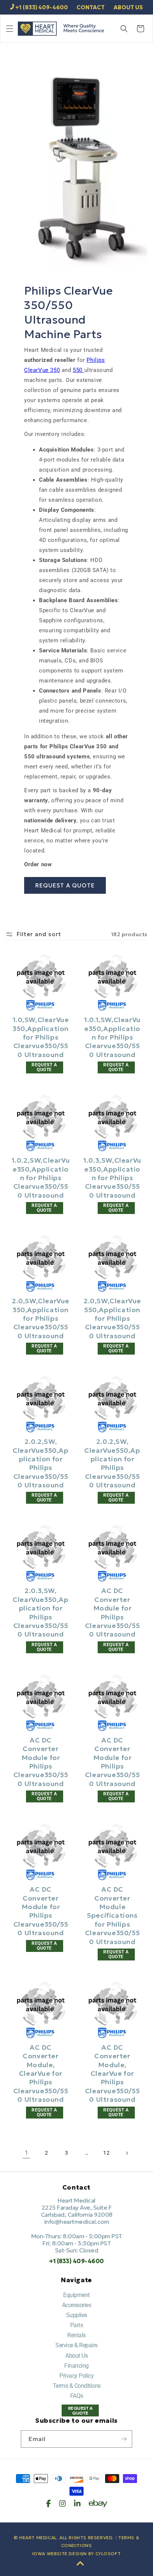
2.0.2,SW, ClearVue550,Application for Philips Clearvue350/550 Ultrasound (112, 1463)
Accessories (77, 2305)
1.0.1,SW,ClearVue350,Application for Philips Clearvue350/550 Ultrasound (112, 1037)
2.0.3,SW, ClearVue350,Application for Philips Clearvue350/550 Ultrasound (40, 1612)
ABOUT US (128, 7)
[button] (10, 29)
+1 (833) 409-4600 (42, 7)
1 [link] (27, 2153)
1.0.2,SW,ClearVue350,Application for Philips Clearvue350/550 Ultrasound (41, 1178)
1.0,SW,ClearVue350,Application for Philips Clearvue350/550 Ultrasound (41, 1037)
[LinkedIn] (77, 2503)
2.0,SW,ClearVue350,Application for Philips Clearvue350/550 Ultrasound (41, 1318)
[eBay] (98, 2503)
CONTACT (91, 7)
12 (106, 2153)
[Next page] (127, 2153)
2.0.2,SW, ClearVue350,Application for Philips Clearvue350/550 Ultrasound (40, 1463)
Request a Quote (65, 885)
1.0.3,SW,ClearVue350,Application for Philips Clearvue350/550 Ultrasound (112, 1178)
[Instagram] (62, 2503)
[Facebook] (48, 2503)
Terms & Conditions (77, 2386)
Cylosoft (108, 2553)
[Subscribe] (124, 2439)
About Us (76, 2356)
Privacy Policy (76, 2376)
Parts (77, 2325)
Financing (76, 2366)
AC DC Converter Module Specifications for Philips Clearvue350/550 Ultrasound (112, 1915)
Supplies (77, 2315)
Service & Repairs (76, 2345)
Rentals (76, 2335)
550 (78, 370)
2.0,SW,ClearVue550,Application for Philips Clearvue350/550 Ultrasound (112, 1318)
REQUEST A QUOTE (80, 2410)
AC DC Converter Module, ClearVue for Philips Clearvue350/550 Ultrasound (41, 2073)
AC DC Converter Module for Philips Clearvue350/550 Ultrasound (112, 1612)
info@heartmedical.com (77, 2222)
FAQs (77, 2396)
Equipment (76, 2295)
